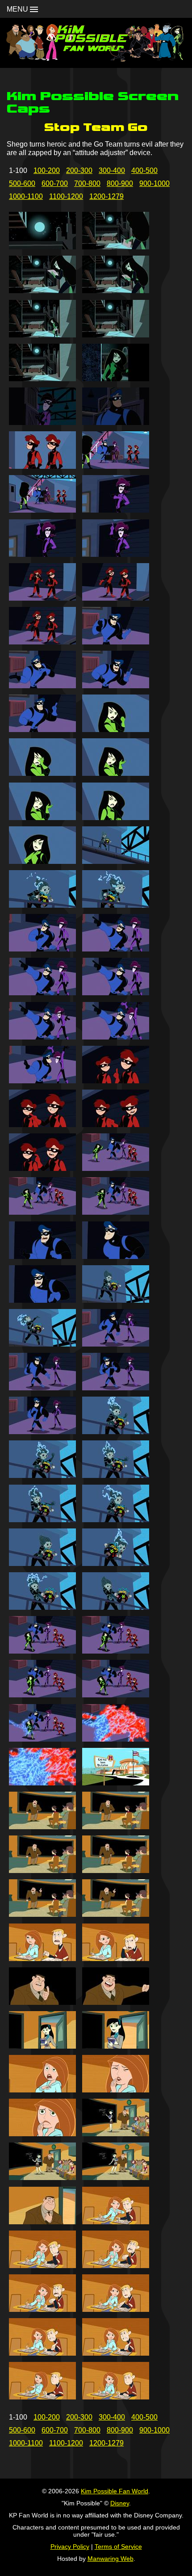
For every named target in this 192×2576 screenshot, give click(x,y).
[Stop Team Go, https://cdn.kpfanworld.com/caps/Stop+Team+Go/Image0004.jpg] (116, 291)
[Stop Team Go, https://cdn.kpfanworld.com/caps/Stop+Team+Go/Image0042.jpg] (116, 1125)
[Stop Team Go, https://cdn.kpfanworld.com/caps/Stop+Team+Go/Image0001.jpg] (42, 247)
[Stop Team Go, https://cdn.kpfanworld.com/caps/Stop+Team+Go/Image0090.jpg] (116, 2178)
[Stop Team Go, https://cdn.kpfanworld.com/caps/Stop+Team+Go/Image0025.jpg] (42, 773)
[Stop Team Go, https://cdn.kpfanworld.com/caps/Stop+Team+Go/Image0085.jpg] (42, 2090)
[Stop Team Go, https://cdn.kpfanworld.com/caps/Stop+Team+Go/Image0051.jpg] (42, 1344)
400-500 (144, 170)
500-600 (22, 183)
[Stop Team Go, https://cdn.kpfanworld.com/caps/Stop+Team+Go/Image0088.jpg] (116, 2134)
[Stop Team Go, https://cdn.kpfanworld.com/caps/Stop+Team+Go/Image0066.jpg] (116, 1651)
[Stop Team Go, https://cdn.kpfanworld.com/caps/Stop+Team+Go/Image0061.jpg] (42, 1564)
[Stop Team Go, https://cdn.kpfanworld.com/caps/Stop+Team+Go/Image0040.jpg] (116, 1081)
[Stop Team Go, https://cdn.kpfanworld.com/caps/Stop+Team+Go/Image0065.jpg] (42, 1651)
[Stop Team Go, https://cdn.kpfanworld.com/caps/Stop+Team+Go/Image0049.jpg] (42, 1300)
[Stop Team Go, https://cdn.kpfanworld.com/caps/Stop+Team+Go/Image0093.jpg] (42, 2266)
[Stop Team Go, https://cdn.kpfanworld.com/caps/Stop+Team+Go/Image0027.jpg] (42, 818)
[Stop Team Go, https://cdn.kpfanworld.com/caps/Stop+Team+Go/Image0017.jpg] (42, 598)
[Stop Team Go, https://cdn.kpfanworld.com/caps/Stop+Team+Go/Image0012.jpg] (116, 466)
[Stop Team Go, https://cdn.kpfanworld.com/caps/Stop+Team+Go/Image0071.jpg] (42, 1783)
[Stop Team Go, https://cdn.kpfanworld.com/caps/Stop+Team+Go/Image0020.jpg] (116, 642)
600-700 (55, 183)
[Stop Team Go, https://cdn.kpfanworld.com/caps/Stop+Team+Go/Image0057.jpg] (42, 1475)
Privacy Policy (70, 2547)
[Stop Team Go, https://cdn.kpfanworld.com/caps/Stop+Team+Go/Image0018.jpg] (116, 598)
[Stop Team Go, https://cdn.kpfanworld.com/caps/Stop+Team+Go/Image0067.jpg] (42, 1695)
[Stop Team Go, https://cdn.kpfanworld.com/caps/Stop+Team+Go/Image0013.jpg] (42, 510)
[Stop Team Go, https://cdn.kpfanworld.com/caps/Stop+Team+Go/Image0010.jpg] (116, 423)
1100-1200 (66, 196)
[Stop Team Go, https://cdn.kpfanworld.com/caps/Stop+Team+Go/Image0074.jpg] (116, 1827)
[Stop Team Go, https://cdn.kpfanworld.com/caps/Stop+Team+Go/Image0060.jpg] (116, 1520)
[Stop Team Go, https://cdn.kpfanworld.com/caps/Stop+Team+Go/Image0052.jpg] (116, 1344)
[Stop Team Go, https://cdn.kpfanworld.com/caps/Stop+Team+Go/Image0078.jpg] (116, 1914)
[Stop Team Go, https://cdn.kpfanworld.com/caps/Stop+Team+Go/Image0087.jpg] (42, 2134)
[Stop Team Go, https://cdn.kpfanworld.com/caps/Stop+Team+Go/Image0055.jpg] (42, 1432)
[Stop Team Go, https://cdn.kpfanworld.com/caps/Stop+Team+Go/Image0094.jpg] (116, 2266)
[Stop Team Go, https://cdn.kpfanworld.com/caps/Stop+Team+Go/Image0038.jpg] (116, 1037)
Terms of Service (118, 2547)
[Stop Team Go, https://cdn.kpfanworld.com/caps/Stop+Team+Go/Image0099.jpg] (42, 2397)
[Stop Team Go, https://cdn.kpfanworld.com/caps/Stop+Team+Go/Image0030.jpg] (116, 861)
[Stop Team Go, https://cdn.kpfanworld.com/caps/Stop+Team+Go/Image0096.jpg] (116, 2309)
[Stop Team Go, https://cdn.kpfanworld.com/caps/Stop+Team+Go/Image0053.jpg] (42, 1388)
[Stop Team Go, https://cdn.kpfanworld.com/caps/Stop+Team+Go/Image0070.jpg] (116, 1739)
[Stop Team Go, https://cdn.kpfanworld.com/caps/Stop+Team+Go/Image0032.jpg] (116, 905)
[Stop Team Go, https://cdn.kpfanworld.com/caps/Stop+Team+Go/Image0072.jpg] (116, 1783)
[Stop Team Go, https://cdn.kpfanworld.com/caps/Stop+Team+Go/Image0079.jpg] (42, 1959)
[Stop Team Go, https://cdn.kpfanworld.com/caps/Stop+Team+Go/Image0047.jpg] (42, 1256)
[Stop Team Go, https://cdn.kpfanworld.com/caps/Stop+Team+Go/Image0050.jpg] (116, 1300)
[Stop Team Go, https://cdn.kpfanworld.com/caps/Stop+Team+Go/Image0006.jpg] (116, 335)
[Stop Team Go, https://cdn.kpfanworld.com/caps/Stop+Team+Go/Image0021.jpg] (42, 686)
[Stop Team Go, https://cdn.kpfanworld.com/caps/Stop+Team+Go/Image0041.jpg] (42, 1125)
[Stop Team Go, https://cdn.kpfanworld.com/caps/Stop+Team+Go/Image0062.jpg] (116, 1564)
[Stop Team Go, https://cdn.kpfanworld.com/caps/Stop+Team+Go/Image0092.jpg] (116, 2222)
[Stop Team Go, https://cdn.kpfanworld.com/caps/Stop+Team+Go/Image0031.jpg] (42, 905)
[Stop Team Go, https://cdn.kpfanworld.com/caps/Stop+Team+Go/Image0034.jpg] (116, 949)
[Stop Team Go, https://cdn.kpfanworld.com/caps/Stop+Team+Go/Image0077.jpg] (42, 1914)
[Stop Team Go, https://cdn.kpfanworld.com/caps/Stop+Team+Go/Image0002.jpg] (116, 247)
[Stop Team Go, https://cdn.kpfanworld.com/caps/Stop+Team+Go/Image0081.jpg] (42, 2002)
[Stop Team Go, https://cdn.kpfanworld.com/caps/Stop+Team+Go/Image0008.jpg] (116, 379)
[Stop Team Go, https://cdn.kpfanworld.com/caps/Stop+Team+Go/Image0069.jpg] (42, 1739)
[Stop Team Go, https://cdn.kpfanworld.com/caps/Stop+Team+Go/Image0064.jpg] (116, 1607)
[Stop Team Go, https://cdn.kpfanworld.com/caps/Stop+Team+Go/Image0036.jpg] (116, 993)
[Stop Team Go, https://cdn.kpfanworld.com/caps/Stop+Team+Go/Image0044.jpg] (116, 1168)
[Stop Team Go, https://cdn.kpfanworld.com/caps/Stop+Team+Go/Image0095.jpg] (42, 2309)
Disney (120, 2503)
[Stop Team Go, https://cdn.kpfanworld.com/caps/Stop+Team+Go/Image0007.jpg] (42, 379)
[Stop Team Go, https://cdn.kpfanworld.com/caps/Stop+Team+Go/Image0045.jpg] (42, 1212)
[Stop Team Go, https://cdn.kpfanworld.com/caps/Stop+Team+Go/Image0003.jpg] (42, 291)
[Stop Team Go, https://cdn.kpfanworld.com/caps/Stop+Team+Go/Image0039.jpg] (42, 1081)
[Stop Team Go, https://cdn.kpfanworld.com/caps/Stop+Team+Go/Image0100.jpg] (116, 2397)
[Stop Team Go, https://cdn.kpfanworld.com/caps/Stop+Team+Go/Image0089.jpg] (42, 2178)
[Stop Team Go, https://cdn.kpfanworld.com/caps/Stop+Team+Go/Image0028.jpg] (116, 818)
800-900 (120, 183)
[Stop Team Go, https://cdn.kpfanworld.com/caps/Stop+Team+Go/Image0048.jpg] (116, 1256)
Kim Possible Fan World (115, 2491)
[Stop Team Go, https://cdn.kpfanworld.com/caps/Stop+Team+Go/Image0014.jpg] (116, 510)
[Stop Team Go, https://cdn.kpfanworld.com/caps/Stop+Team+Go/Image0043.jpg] (42, 1168)
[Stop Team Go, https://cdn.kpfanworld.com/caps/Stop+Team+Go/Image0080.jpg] (116, 1959)
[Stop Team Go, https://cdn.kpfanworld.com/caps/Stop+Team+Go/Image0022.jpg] (116, 686)
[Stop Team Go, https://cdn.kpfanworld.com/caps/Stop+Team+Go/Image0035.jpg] (42, 993)
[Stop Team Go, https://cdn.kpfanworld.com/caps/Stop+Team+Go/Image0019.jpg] (42, 642)
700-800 (87, 183)
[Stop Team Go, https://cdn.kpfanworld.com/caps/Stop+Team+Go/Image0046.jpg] (116, 1212)
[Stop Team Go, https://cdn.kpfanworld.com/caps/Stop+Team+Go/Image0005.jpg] (42, 335)
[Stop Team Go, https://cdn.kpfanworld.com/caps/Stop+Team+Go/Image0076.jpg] (116, 1871)
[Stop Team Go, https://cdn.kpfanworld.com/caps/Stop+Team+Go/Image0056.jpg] (116, 1432)
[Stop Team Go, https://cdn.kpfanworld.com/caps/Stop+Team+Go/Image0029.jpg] (42, 861)
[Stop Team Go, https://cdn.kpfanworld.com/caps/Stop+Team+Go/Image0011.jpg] (42, 466)
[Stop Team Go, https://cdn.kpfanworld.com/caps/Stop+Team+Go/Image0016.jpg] (116, 554)
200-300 (79, 170)
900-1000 (154, 183)
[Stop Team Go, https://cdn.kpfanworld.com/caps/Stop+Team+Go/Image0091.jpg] (42, 2222)
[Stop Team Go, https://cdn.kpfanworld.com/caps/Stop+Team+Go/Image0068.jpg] (116, 1695)
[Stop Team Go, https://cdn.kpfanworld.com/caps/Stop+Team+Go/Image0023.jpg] (42, 730)
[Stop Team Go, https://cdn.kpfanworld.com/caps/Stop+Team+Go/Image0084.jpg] (116, 2046)
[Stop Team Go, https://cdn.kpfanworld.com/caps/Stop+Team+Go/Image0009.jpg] (42, 423)
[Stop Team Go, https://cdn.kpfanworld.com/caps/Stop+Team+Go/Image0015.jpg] (42, 554)
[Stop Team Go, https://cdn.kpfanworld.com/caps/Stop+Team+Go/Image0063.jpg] (42, 1607)
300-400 (112, 170)
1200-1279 (106, 196)
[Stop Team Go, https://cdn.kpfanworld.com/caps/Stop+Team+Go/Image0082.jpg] (116, 2002)
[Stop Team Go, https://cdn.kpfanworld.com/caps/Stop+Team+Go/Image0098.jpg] (116, 2353)
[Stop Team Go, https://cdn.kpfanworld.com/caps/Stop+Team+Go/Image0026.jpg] (116, 773)
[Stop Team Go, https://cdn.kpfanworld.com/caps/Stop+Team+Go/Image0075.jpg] (42, 1871)
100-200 (47, 170)
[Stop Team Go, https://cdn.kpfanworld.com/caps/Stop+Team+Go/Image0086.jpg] (116, 2090)
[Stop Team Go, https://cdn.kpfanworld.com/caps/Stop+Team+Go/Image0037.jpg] (42, 1037)
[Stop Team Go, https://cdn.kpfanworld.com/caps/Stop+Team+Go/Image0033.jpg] (42, 949)
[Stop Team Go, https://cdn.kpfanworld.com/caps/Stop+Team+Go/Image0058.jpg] (116, 1475)
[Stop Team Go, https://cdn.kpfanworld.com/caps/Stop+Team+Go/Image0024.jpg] (116, 730)
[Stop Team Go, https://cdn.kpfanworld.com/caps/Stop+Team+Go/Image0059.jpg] (42, 1520)
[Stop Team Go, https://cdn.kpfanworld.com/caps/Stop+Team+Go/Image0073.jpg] (42, 1827)
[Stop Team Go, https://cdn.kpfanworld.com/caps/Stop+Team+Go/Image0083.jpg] (42, 2046)
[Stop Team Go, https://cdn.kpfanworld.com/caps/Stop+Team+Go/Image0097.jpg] (42, 2353)
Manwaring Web (111, 2559)
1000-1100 (26, 196)
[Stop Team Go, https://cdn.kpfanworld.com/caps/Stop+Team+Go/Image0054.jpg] (116, 1388)
